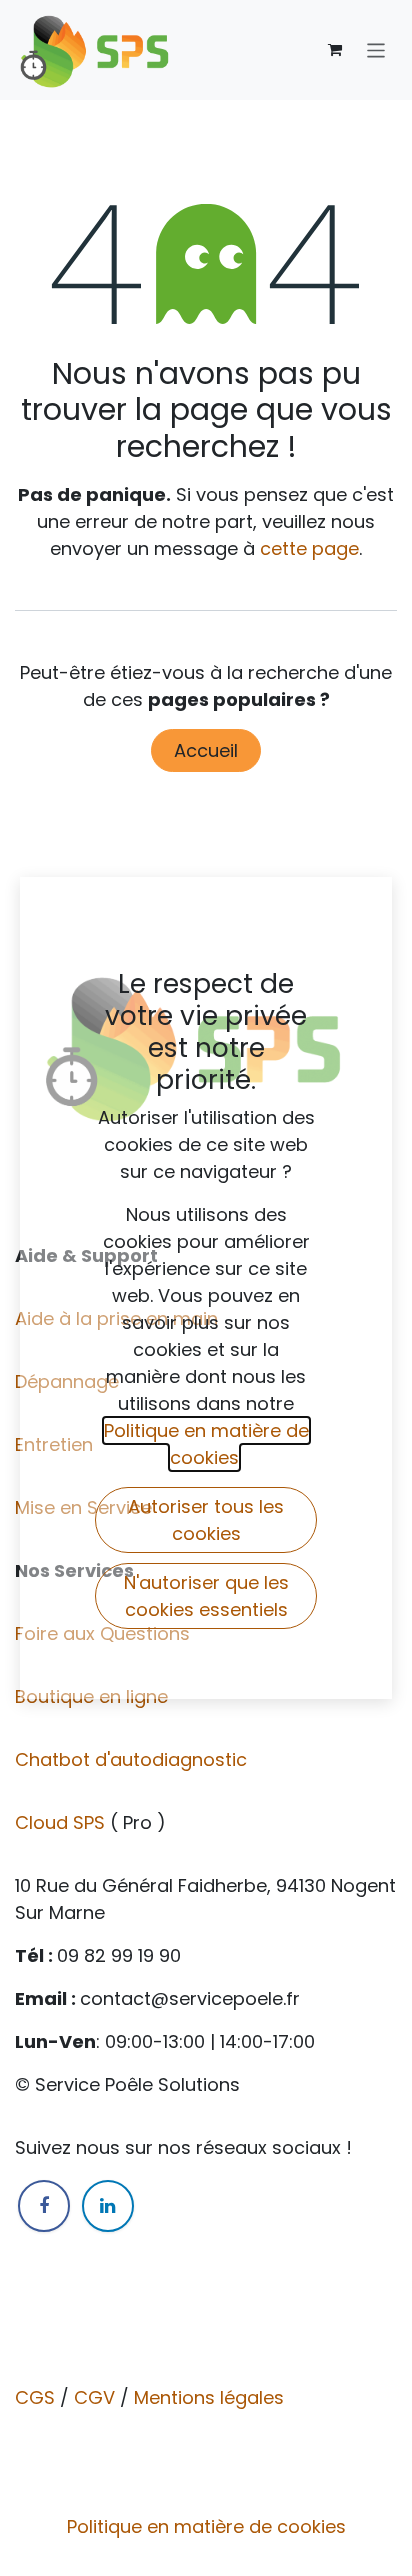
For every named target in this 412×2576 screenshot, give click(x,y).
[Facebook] (44, 2206)
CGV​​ (94, 2397)
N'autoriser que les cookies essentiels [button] (206, 1596)
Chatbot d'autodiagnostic (133, 1759)
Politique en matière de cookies (206, 2526)
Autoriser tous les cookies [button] (206, 1520)
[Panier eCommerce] (335, 50)
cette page (309, 548)
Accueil (206, 750)
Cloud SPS (62, 1822)
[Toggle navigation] (376, 49)
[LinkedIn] (108, 2206)
